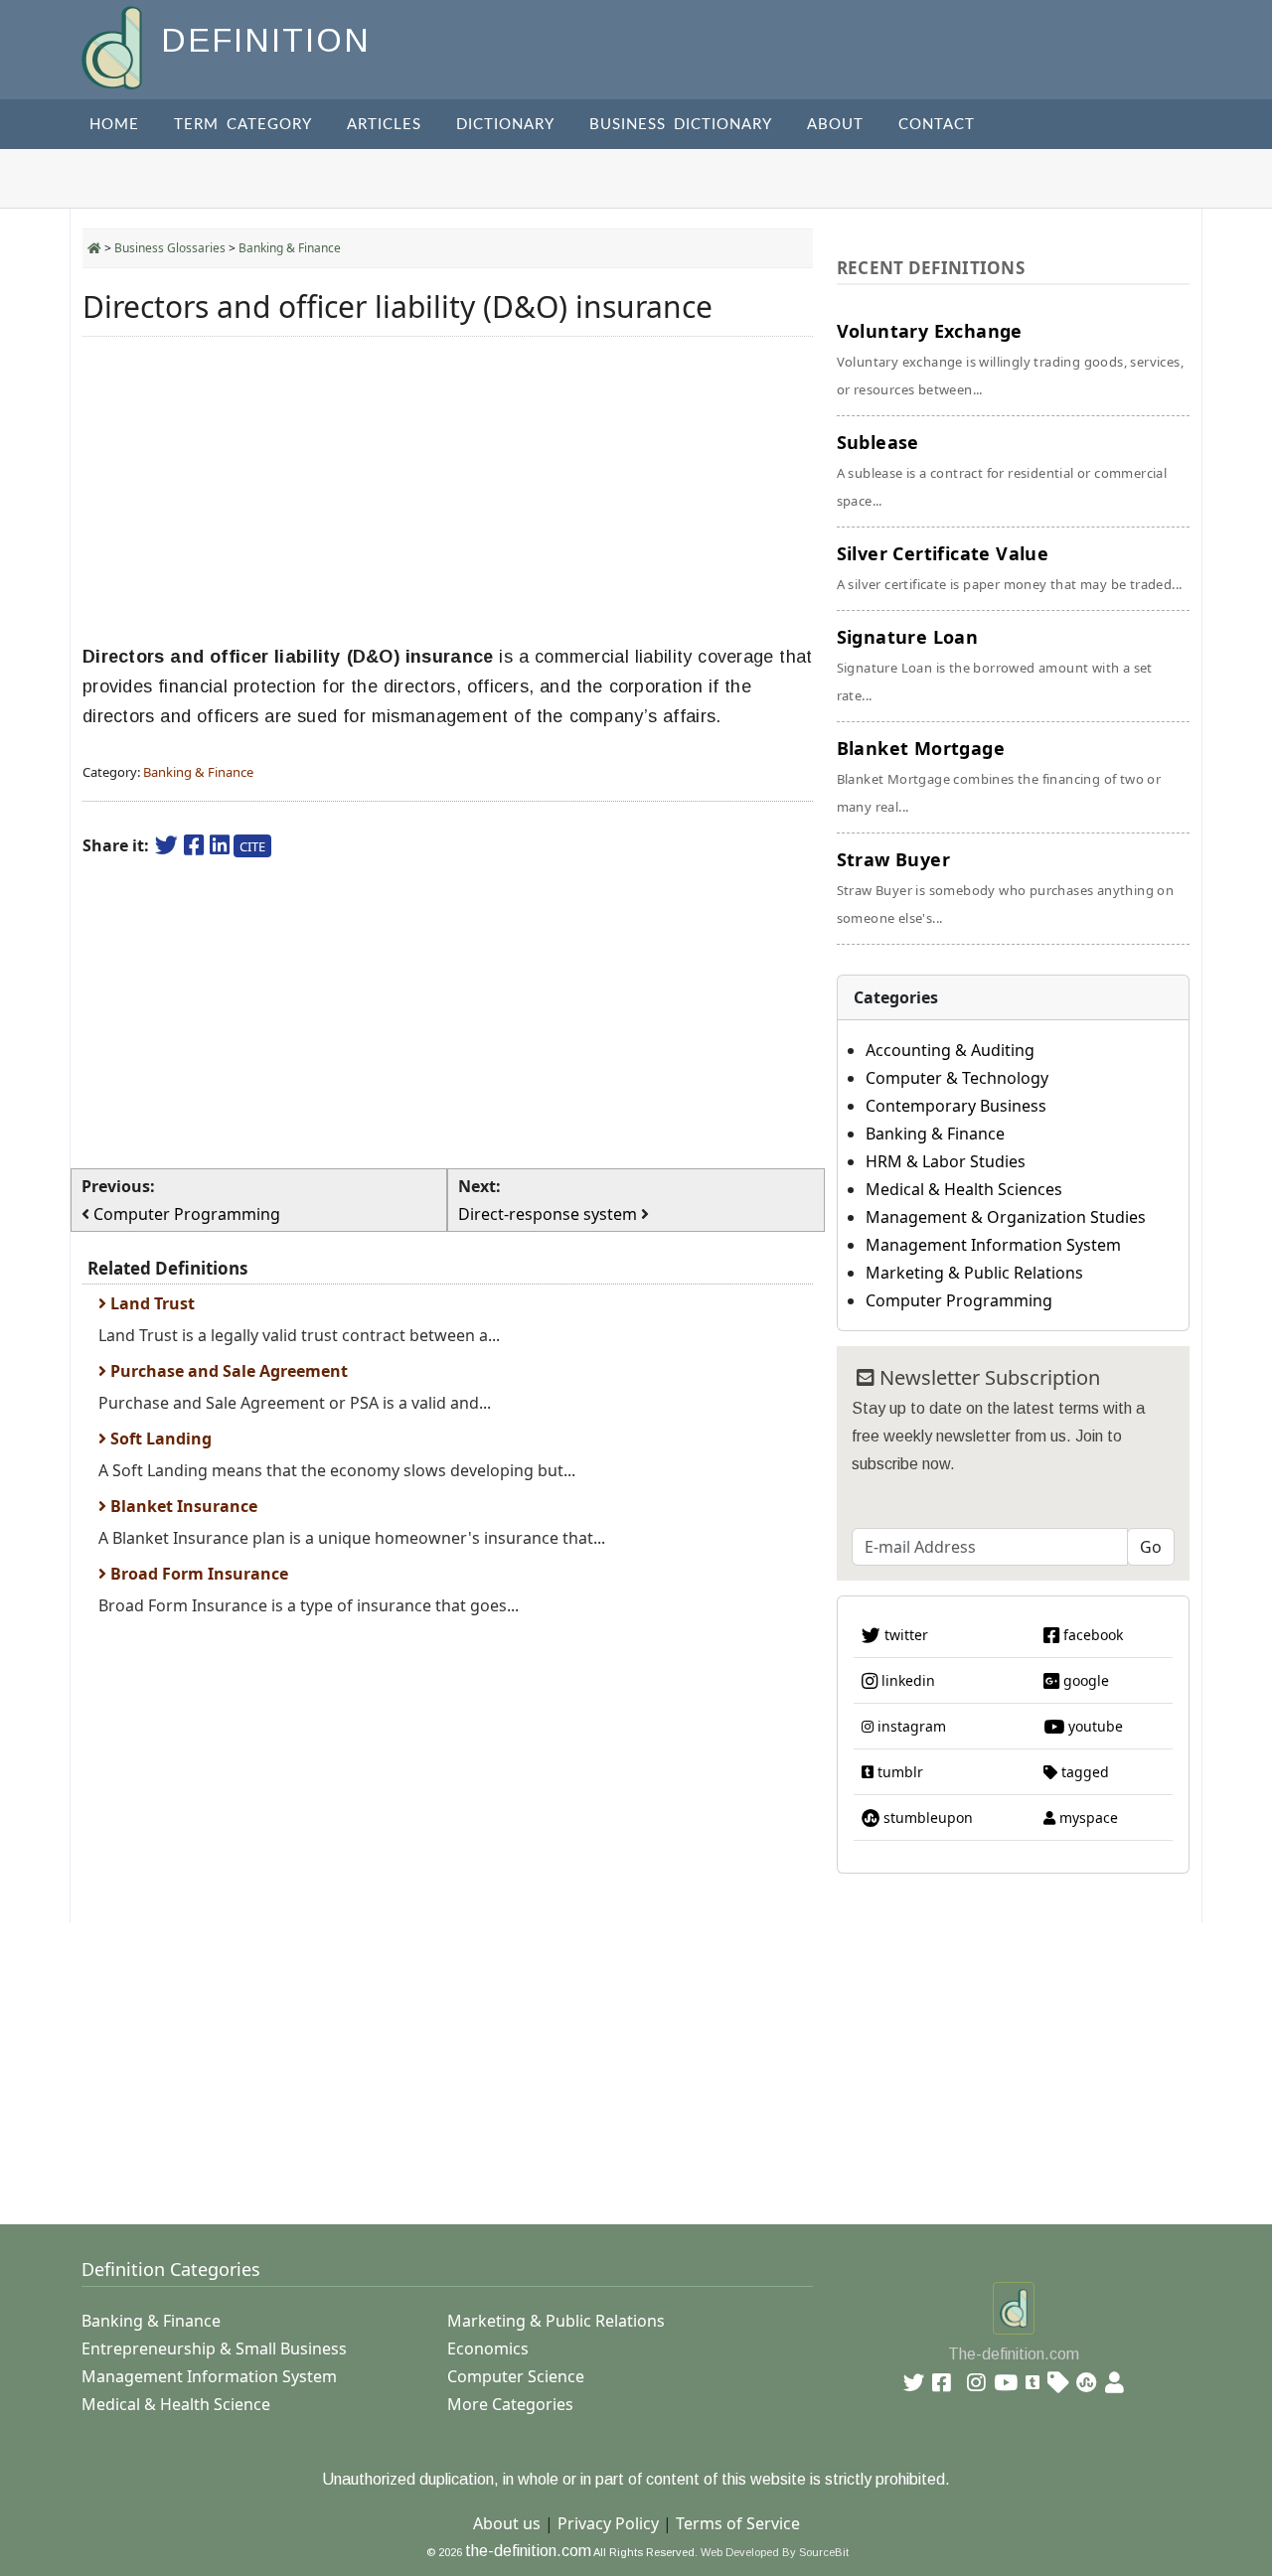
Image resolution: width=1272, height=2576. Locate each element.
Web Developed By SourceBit (775, 2552)
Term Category (243, 125)
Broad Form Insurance (197, 1574)
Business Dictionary (681, 125)
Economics (488, 2349)
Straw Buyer (1006, 887)
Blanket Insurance (182, 1506)
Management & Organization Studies (1006, 1217)
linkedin (906, 1680)
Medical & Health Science (176, 2404)
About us (507, 2523)
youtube (1094, 1726)
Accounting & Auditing (950, 1050)
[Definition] (114, 46)
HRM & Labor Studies (946, 1161)
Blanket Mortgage (999, 776)
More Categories (510, 2404)
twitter (904, 1635)
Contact (937, 125)
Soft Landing (159, 1439)
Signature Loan (995, 665)
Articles (384, 125)
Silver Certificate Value (1010, 567)
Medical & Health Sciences (964, 1189)
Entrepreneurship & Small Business (214, 2349)
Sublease (1002, 470)
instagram (910, 1726)
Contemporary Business (956, 1106)
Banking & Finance (290, 248)
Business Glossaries (170, 248)
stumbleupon (926, 1818)
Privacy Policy (608, 2523)
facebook (1091, 1635)
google (1084, 1680)
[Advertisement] (448, 491)
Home (114, 125)
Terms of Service (738, 2523)
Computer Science (516, 2376)
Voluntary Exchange (1010, 359)
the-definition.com (528, 2551)
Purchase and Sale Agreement (227, 1371)
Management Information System (993, 1245)
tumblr (898, 1772)
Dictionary (505, 125)
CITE (252, 846)
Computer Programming (959, 1300)
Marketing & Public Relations (974, 1273)
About (835, 125)
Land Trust (151, 1303)
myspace (1087, 1818)
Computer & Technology (957, 1078)
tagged (1083, 1772)
